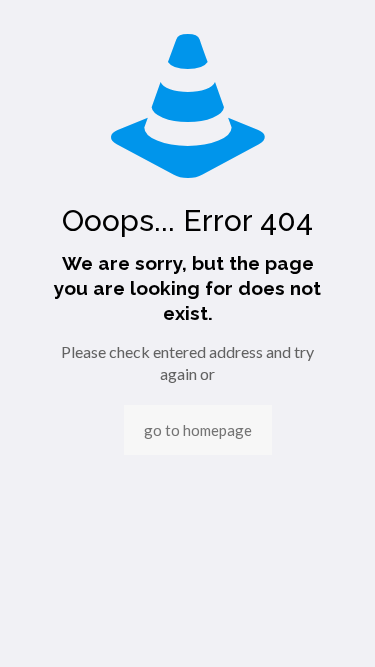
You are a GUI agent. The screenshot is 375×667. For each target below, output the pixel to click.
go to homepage (198, 430)
